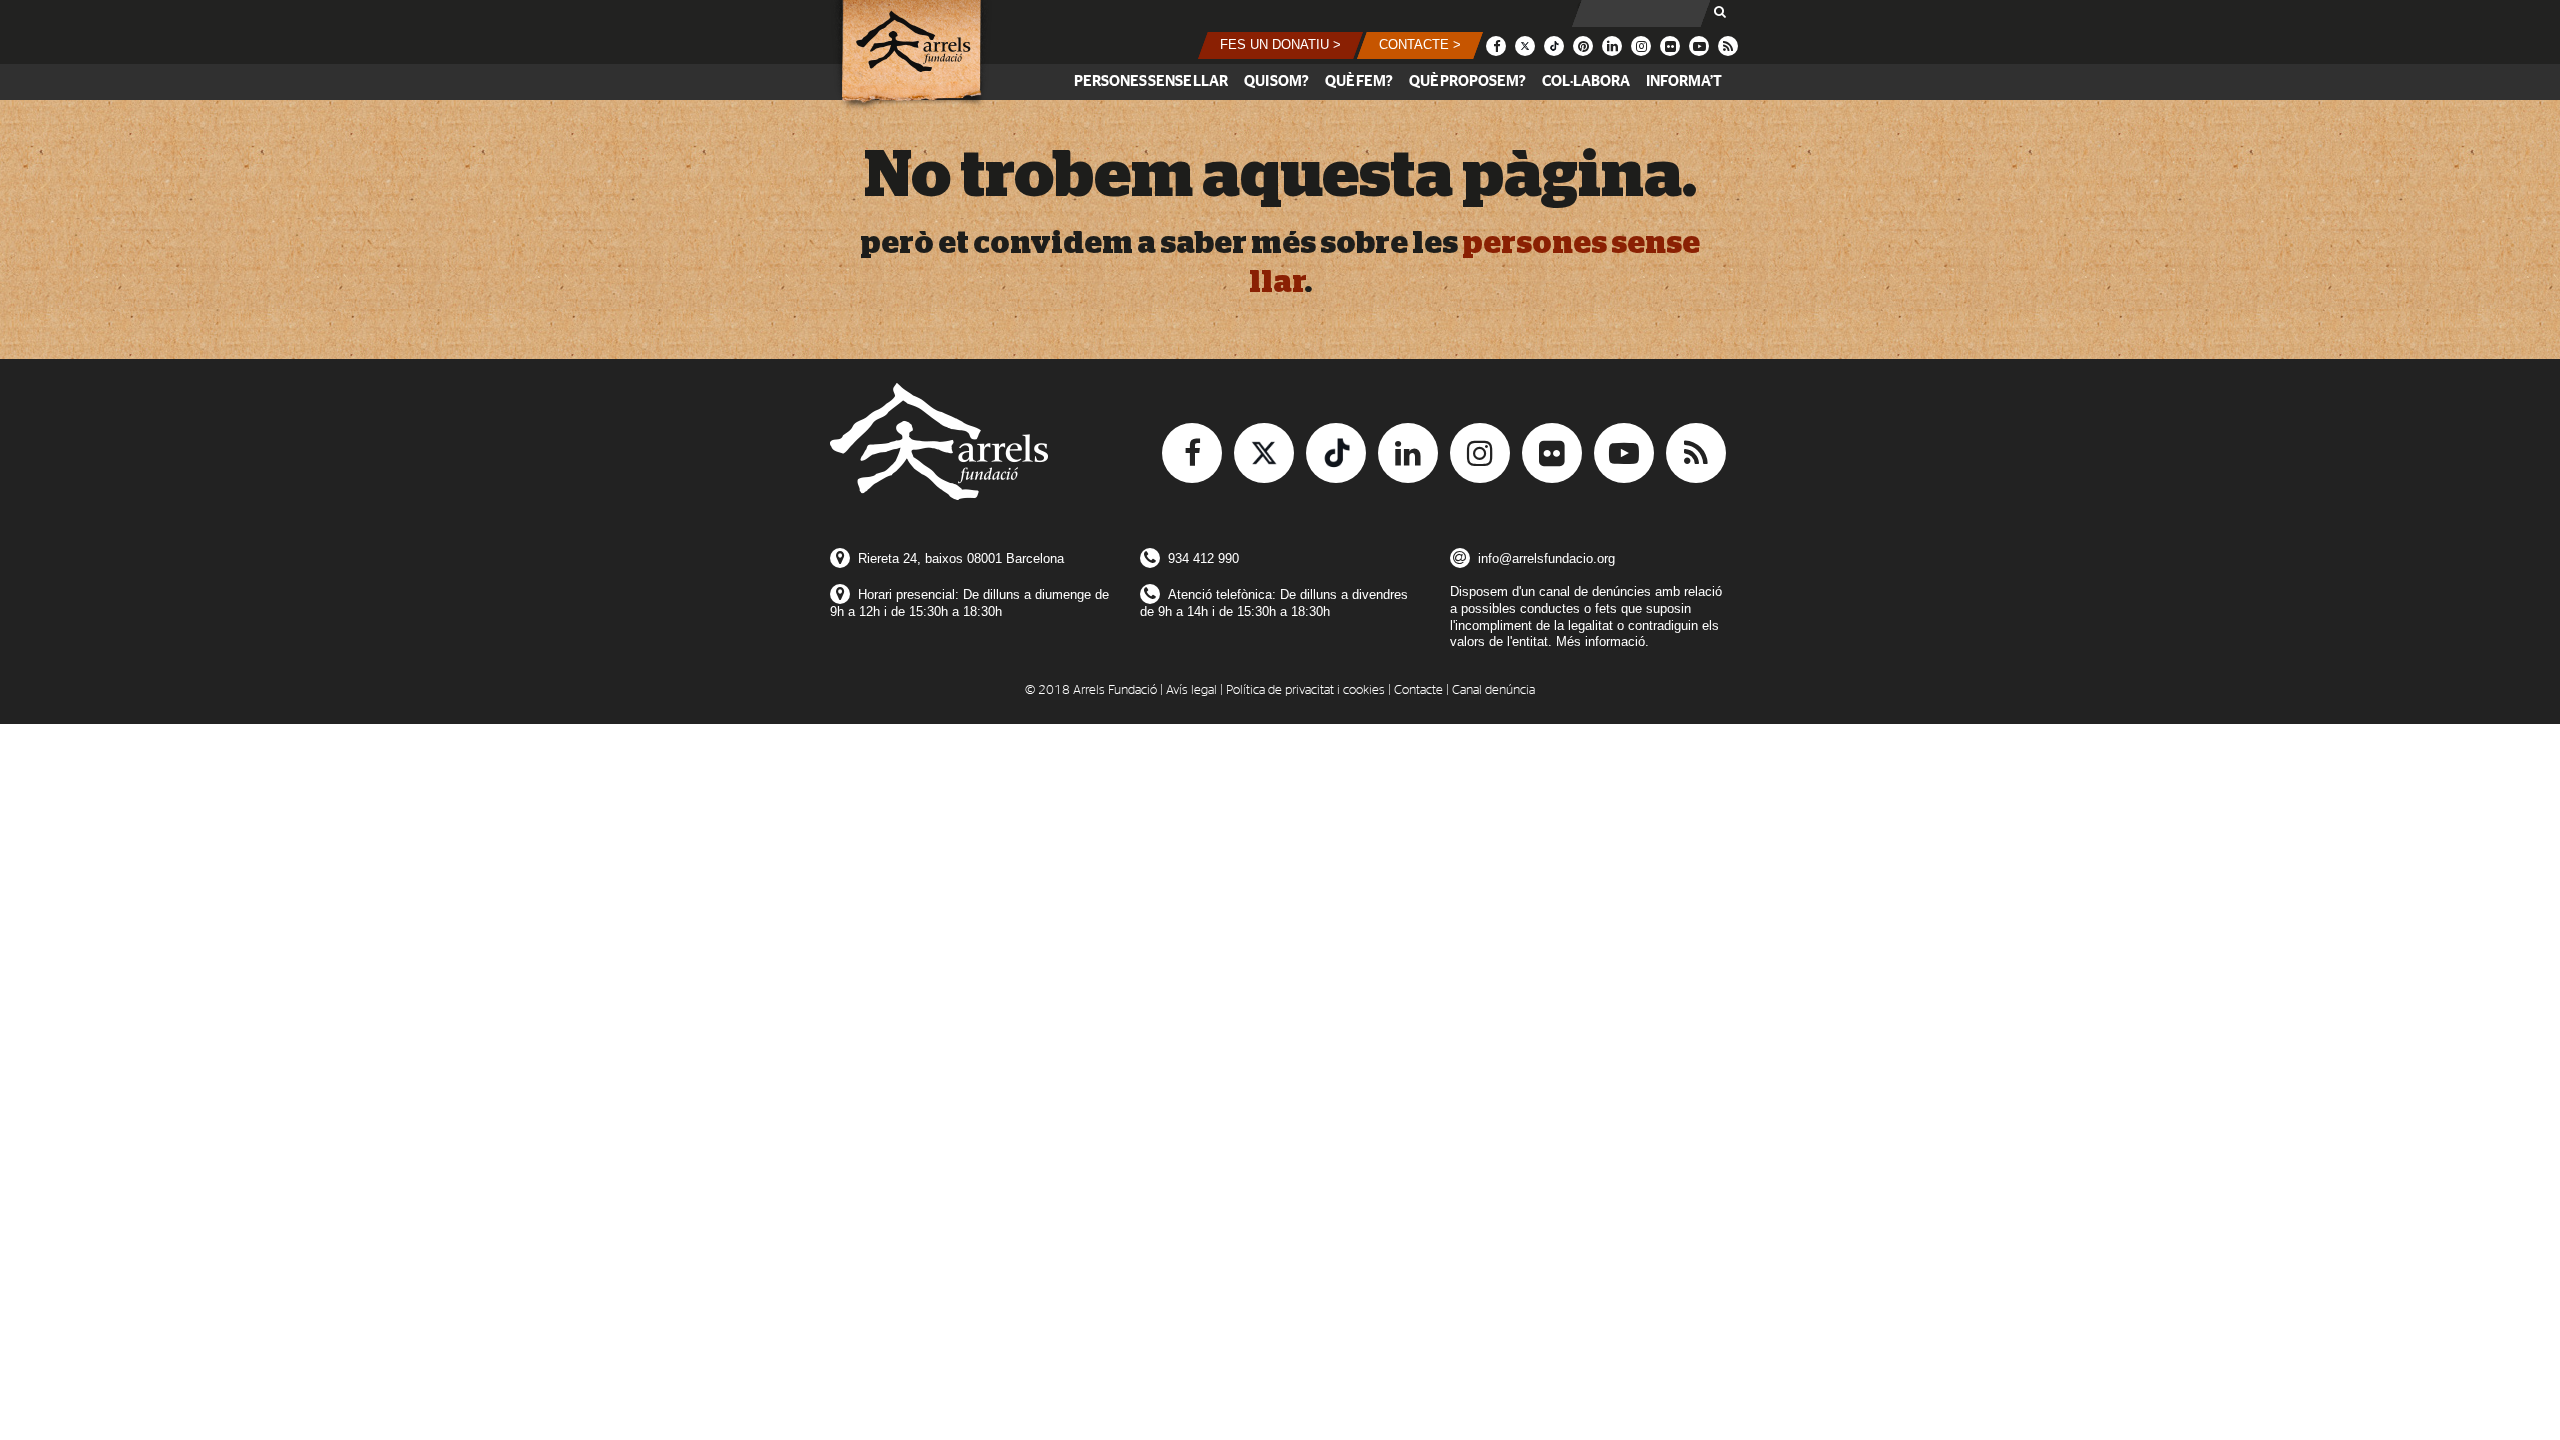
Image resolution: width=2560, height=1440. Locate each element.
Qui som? (1276, 81)
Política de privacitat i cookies (1305, 690)
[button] (1280, 45)
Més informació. (1602, 641)
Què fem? (1359, 81)
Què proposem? (1467, 81)
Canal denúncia (1493, 690)
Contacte (1418, 690)
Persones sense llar (1151, 81)
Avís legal (1191, 690)
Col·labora (1586, 81)
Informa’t (1684, 81)
